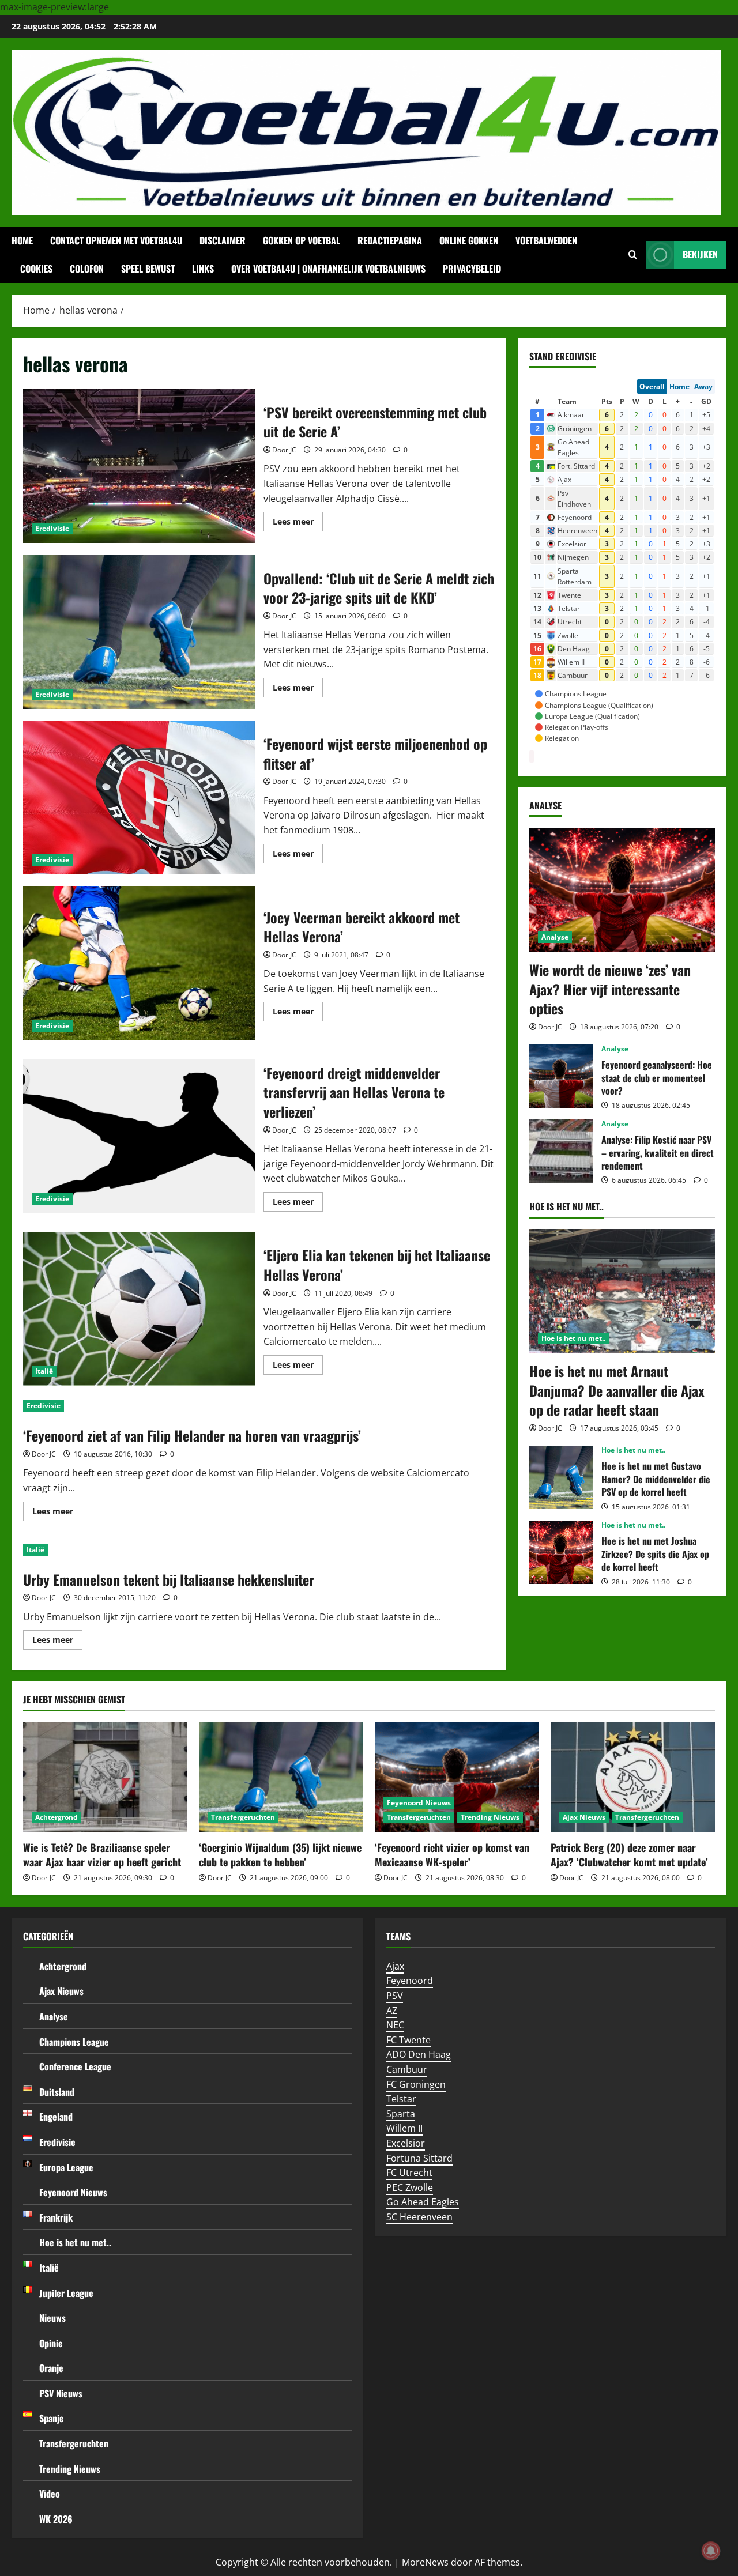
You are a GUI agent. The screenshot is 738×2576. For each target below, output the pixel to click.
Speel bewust (148, 269)
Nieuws (52, 2318)
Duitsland (57, 2092)
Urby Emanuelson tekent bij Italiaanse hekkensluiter (169, 1579)
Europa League (66, 2167)
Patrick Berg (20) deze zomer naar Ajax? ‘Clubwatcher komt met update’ (629, 1855)
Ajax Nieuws (584, 1817)
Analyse (555, 937)
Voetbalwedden (546, 240)
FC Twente (408, 2040)
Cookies (36, 269)
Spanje (52, 2418)
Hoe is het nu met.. (573, 1338)
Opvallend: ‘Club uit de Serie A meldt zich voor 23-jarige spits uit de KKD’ (139, 632)
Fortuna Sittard (419, 2158)
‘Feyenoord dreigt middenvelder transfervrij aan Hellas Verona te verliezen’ (139, 1136)
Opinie (51, 2343)
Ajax (395, 1966)
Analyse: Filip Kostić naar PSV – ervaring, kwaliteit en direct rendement (561, 1151)
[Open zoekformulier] (633, 255)
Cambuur (407, 2069)
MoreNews (425, 2562)
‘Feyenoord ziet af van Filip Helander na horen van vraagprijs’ (192, 1435)
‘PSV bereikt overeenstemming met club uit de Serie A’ (139, 466)
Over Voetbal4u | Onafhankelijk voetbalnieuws (328, 269)
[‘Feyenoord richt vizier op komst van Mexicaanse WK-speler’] (457, 1777)
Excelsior (406, 2143)
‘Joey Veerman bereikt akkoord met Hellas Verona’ (139, 963)
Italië (44, 1371)
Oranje (51, 2368)
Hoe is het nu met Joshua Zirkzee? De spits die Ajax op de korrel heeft (561, 1552)
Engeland (56, 2117)
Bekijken (700, 254)
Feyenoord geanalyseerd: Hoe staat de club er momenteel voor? (561, 1076)
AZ (392, 2011)
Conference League (75, 2066)
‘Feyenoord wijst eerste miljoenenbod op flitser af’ (139, 798)
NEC (395, 2025)
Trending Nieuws (490, 1817)
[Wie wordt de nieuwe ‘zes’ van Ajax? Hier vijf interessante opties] (622, 890)
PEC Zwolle (410, 2187)
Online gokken (469, 240)
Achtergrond (57, 1817)
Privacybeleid (472, 269)
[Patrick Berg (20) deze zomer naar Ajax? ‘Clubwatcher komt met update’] (633, 1777)
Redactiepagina (390, 240)
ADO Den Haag (419, 2054)
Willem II (404, 2128)
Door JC (284, 450)
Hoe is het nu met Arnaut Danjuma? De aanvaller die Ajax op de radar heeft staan (617, 1390)
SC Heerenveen (419, 2217)
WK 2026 (56, 2519)
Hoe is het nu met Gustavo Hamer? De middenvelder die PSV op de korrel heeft (561, 1477)
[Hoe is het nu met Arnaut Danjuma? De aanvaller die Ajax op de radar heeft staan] (622, 1291)
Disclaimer (223, 240)
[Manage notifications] (711, 2551)
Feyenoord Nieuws (419, 1803)
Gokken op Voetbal (302, 240)
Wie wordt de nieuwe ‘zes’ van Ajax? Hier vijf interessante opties (610, 989)
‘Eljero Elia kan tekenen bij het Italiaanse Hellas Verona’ (139, 1309)
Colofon (87, 269)
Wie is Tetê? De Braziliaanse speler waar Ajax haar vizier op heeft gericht (102, 1855)
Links (203, 269)
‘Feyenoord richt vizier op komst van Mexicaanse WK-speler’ (452, 1855)
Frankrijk (56, 2217)
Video (50, 2494)
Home (22, 240)
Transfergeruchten (243, 1817)
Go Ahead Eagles (423, 2202)
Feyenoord (410, 1981)
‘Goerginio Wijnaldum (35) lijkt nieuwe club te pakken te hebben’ (280, 1855)
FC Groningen (416, 2084)
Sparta (401, 2114)
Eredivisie (52, 528)
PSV (395, 1996)
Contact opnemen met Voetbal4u (116, 240)
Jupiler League (66, 2293)
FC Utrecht (409, 2173)
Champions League (74, 2042)
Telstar (401, 2099)
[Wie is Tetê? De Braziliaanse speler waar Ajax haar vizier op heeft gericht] (105, 1777)
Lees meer (298, 523)
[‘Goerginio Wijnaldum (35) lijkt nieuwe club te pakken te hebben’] (281, 1777)
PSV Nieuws (61, 2393)
